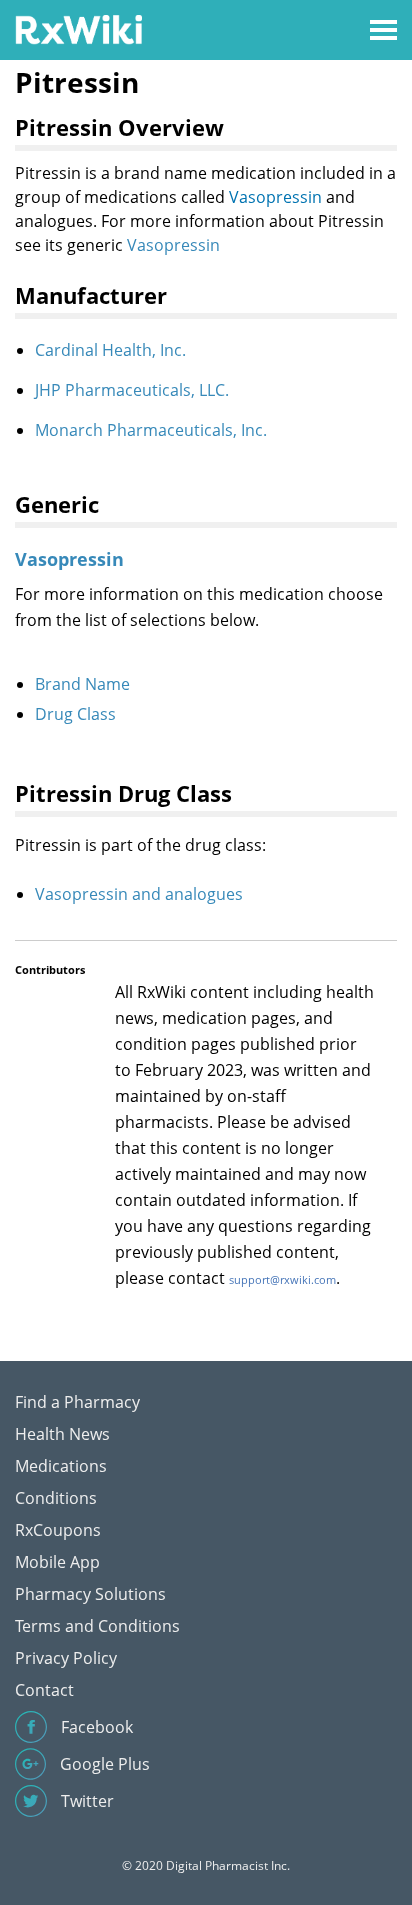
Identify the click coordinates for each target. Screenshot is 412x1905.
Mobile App (57, 1562)
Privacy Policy (66, 1658)
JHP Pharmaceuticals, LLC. (132, 390)
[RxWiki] (78, 28)
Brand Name (82, 684)
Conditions (56, 1498)
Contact (44, 1690)
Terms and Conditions (97, 1626)
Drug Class (75, 714)
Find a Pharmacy (77, 1402)
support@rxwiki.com (282, 1279)
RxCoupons (58, 1530)
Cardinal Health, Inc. (110, 350)
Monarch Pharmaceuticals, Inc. (151, 430)
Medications (61, 1466)
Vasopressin (275, 197)
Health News (62, 1434)
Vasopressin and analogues (139, 894)
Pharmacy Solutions (90, 1594)
